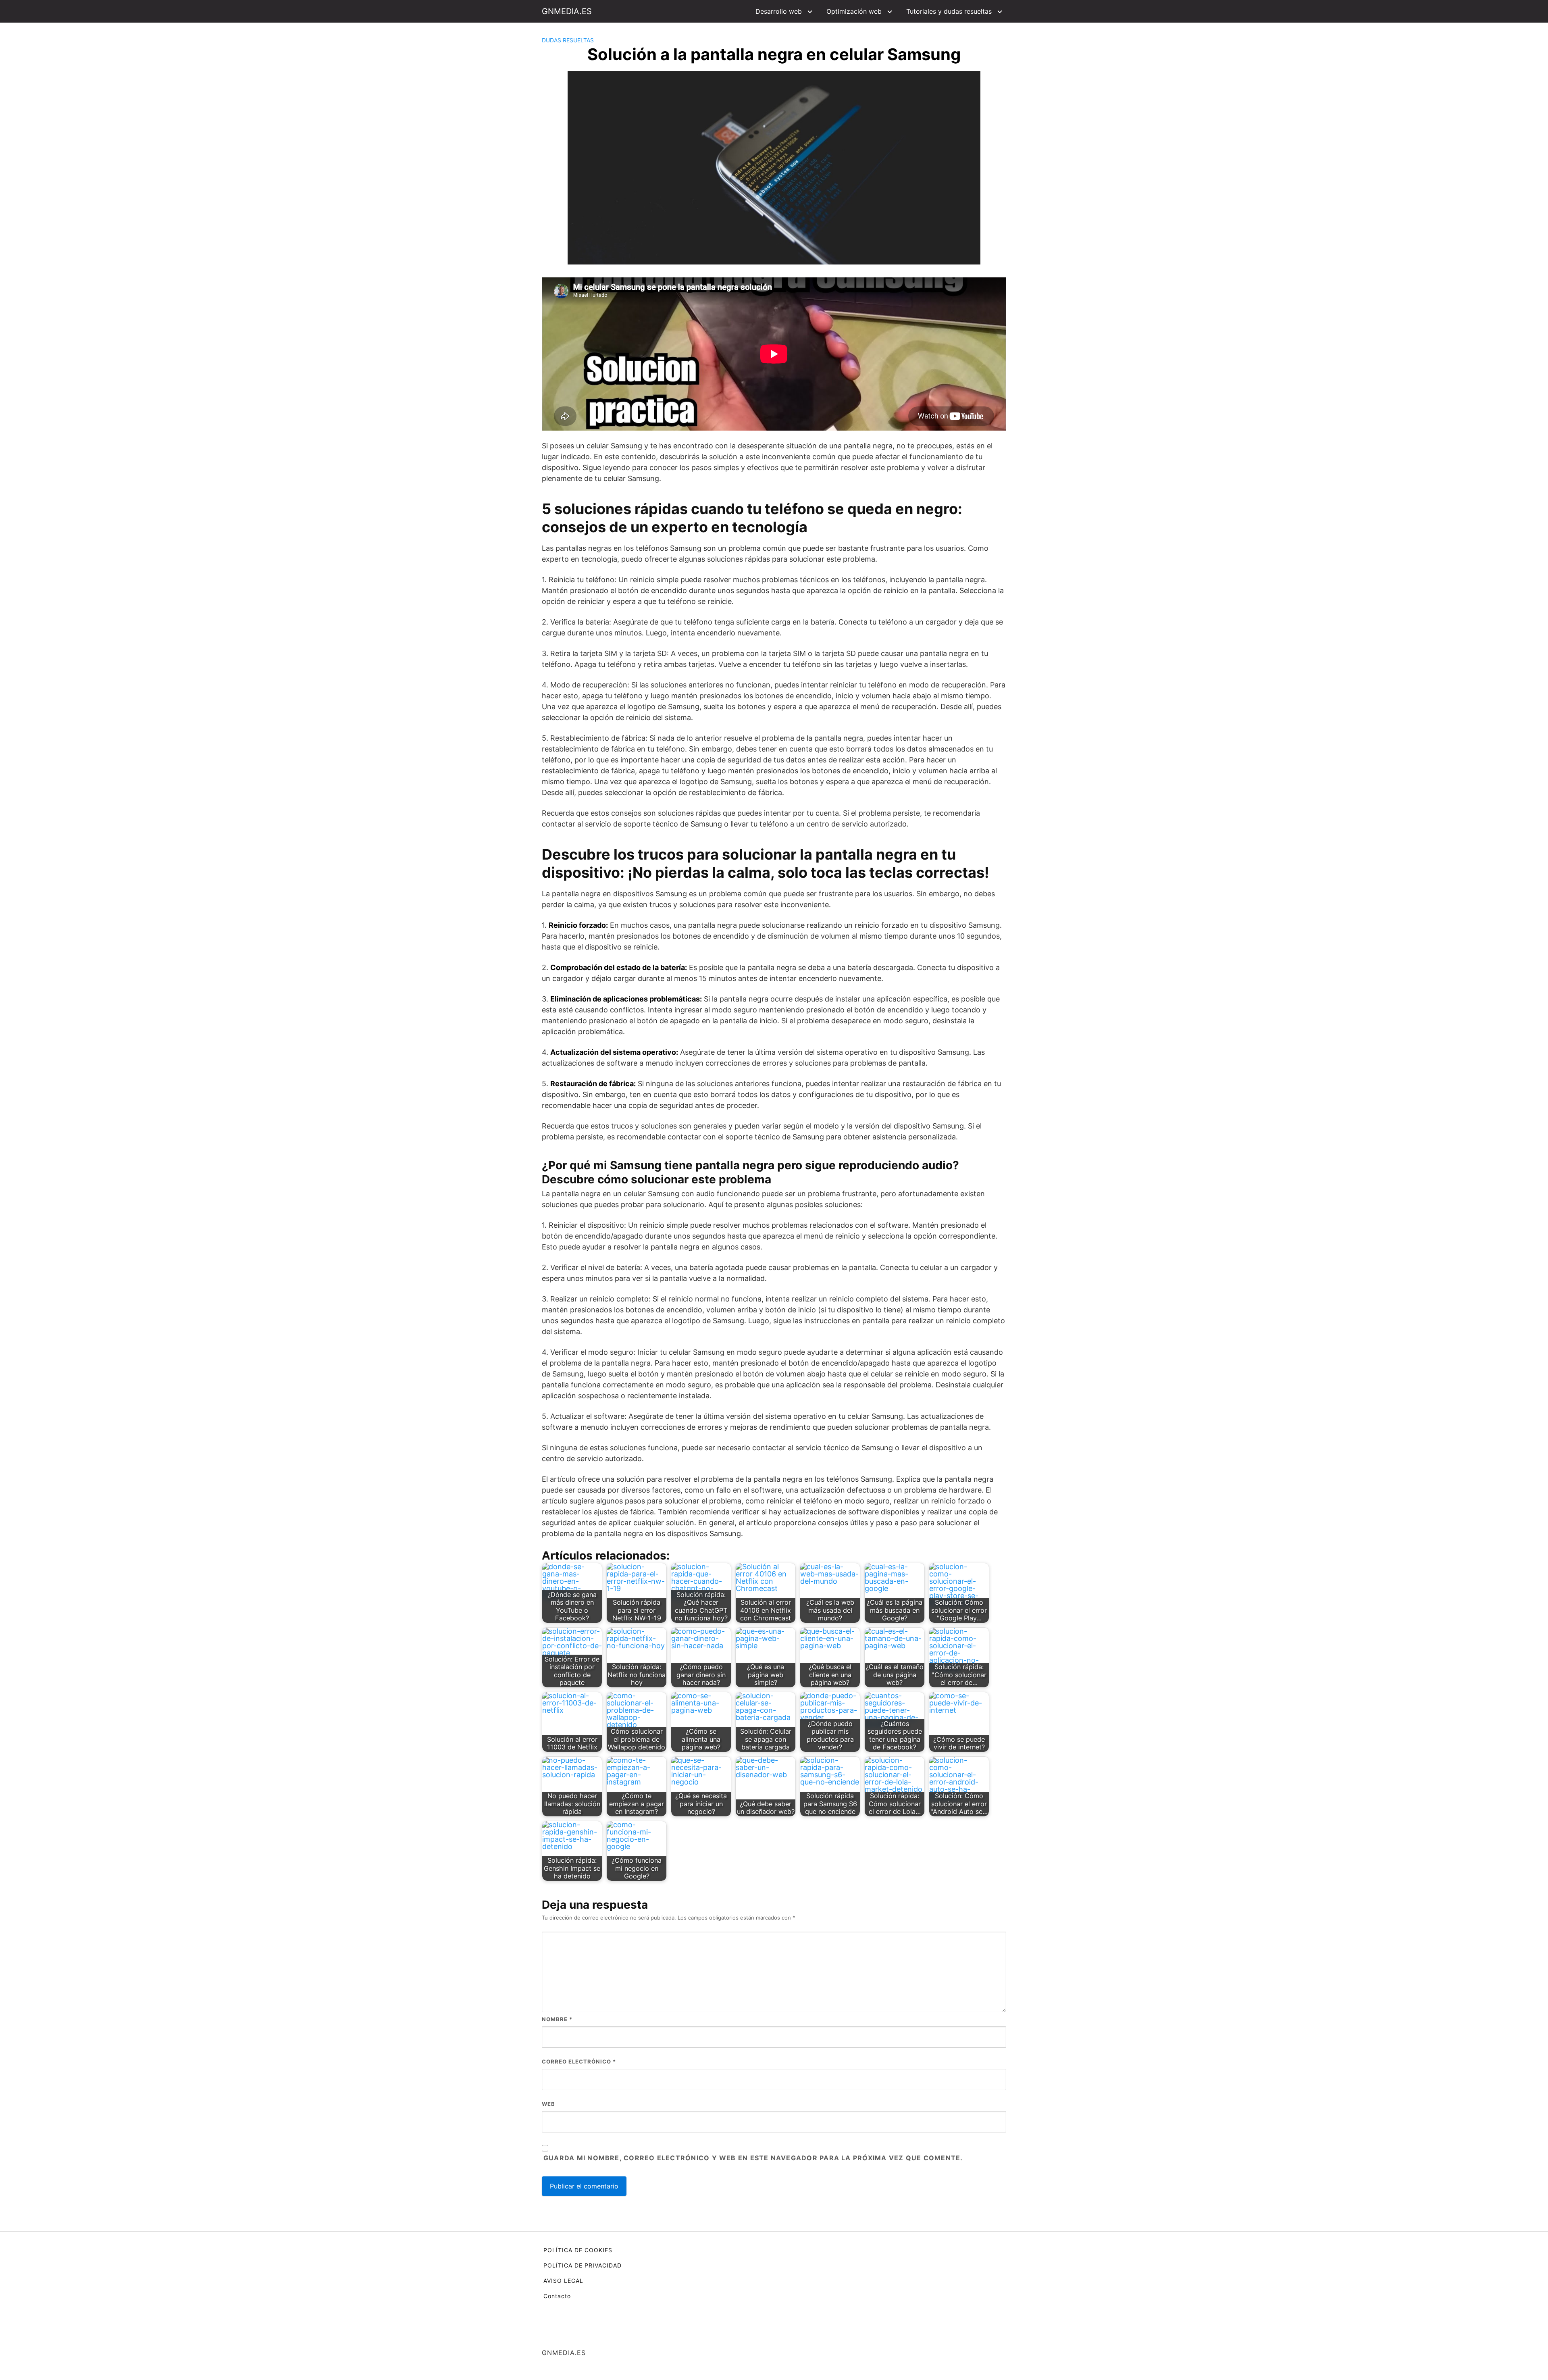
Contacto (557, 2296)
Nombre (557, 2019)
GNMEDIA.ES (567, 11)
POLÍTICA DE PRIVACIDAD (583, 2265)
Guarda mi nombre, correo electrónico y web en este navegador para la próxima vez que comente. (753, 2158)
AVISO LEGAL (563, 2281)
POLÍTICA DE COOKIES (578, 2250)
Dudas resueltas (568, 40)
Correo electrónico (579, 2061)
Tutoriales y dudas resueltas (949, 11)
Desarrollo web (779, 11)
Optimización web (854, 11)
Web (548, 2104)
